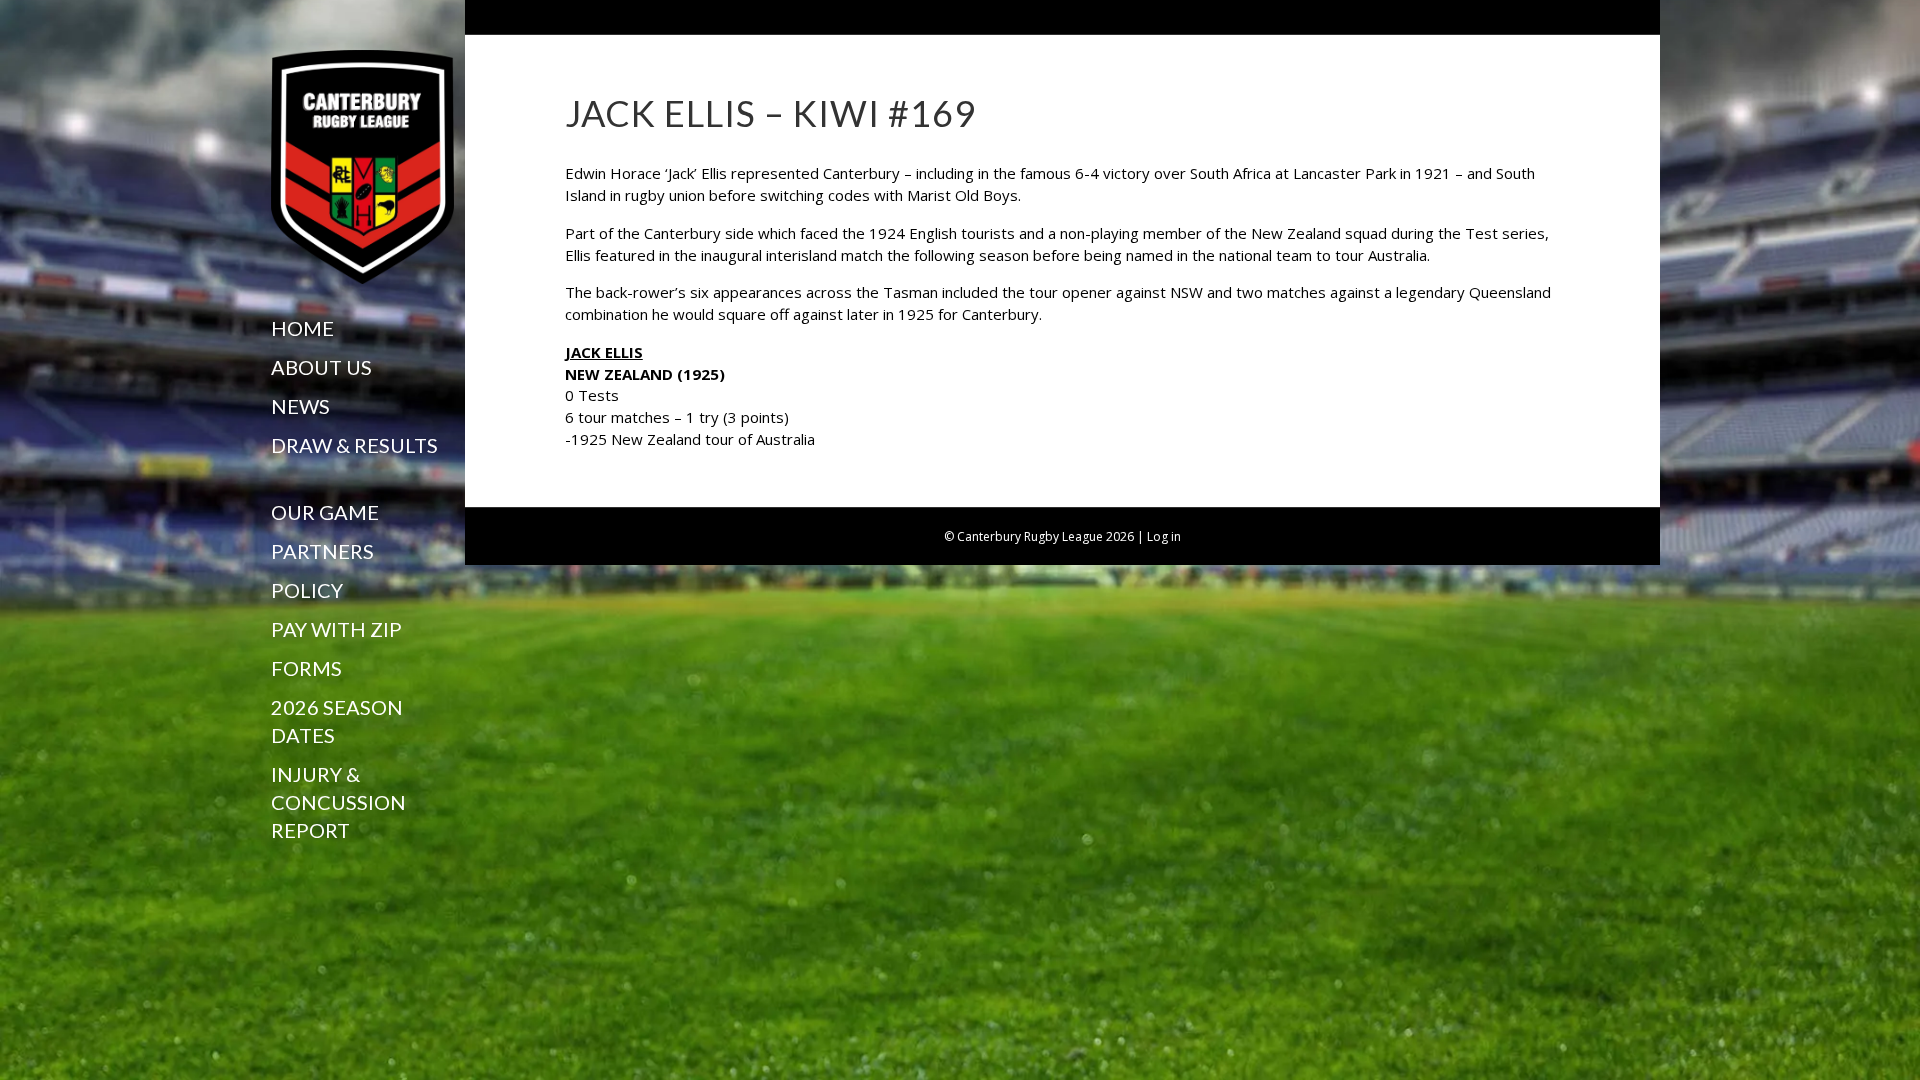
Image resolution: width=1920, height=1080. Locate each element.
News (300, 406)
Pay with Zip (336, 629)
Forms (306, 668)
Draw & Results (354, 445)
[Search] (279, 870)
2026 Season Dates (337, 721)
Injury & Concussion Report (338, 802)
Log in (1164, 536)
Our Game (325, 512)
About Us (321, 367)
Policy (307, 590)
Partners (322, 551)
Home (302, 328)
